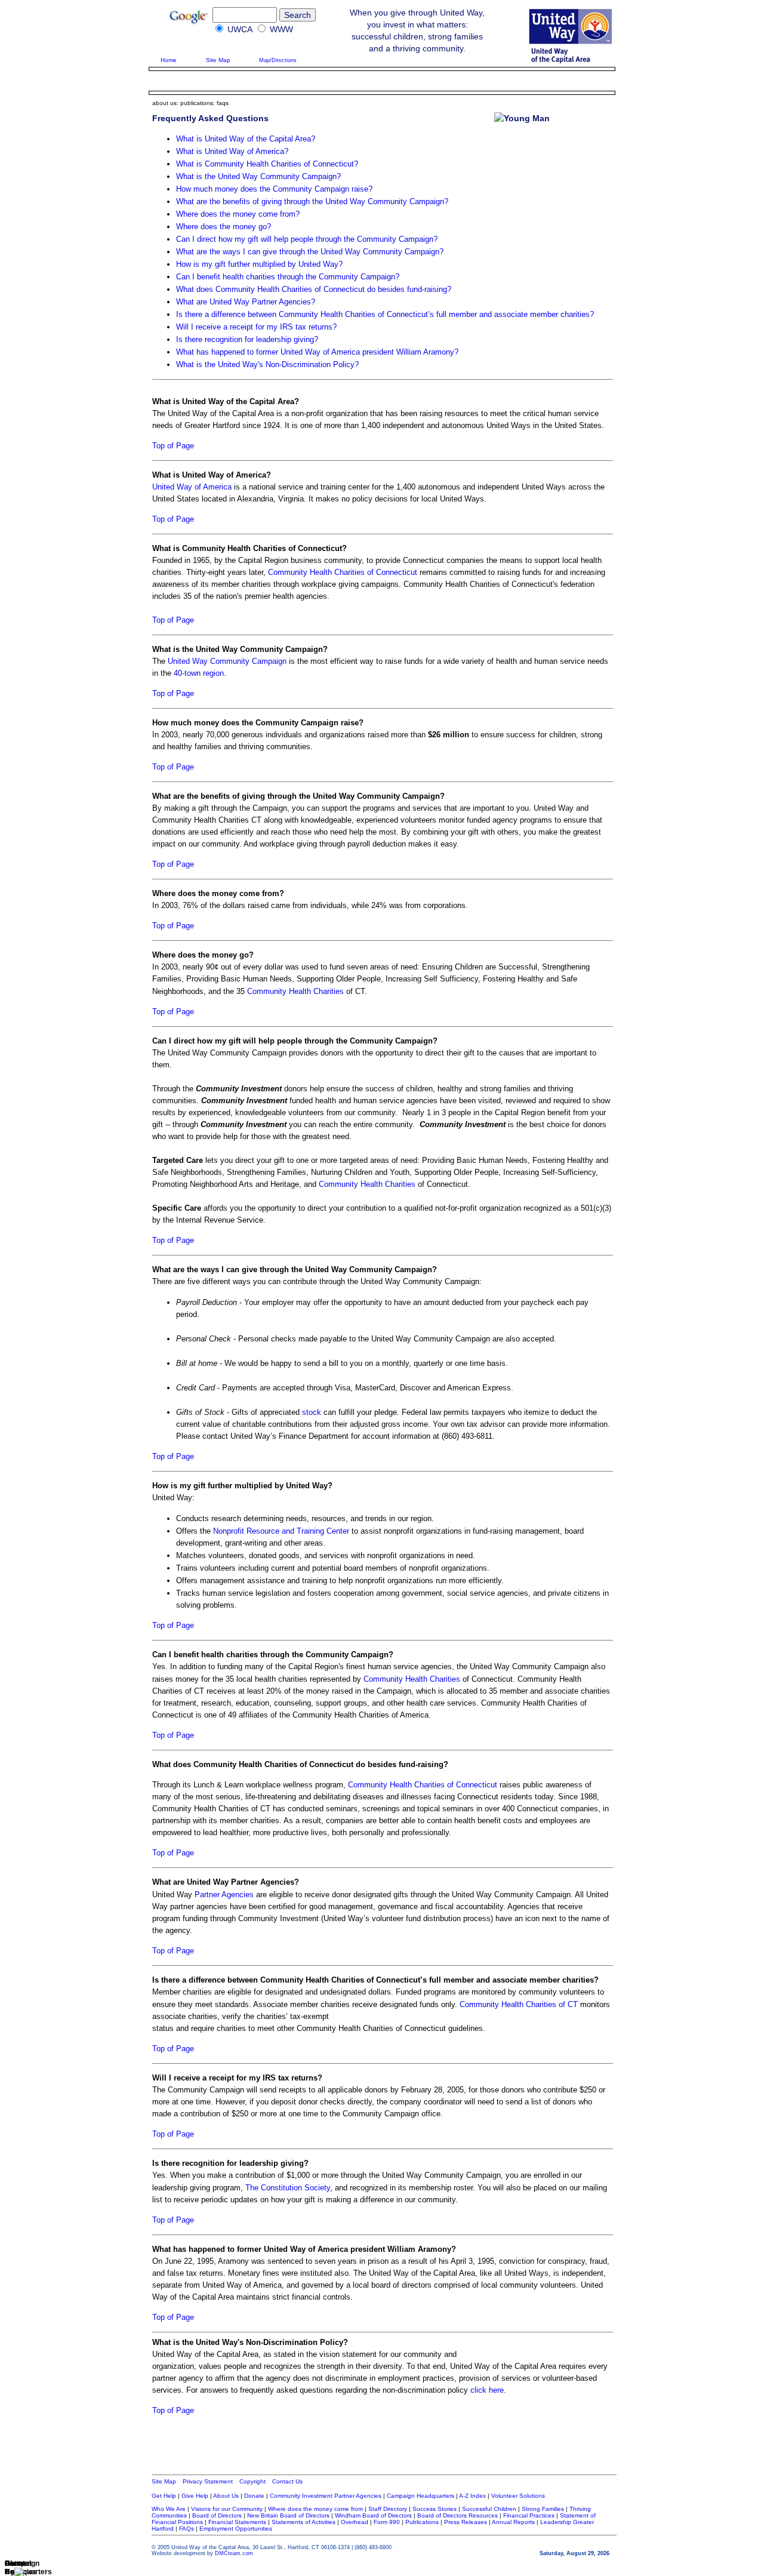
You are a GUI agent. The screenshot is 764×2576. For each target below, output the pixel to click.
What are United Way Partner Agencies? (246, 302)
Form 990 (387, 2522)
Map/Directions (278, 60)
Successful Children (489, 2509)
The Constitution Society (288, 2188)
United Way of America (192, 487)
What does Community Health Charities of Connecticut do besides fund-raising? (314, 289)
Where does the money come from (316, 2509)
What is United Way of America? (232, 151)
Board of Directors (216, 2515)
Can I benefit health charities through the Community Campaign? (288, 277)
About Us (226, 2496)
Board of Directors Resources (458, 2515)
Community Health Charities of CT (519, 2004)
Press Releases (466, 2522)
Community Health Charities (295, 991)
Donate (254, 2496)
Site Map (218, 60)
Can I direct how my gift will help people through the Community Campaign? (307, 239)
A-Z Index (472, 2496)
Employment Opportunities (236, 2529)
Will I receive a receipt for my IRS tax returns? (256, 327)
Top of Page (173, 446)
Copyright (252, 2481)
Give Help (195, 2496)
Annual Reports (513, 2522)
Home (169, 60)
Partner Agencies (224, 1895)
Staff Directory (388, 2509)
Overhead (355, 2522)
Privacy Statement (209, 2481)
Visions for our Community (226, 2509)
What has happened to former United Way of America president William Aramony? (317, 352)
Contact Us (287, 2481)
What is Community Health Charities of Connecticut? (267, 164)
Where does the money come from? (238, 214)
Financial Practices (529, 2515)
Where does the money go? (224, 227)
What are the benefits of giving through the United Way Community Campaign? (312, 201)
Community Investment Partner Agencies (326, 2496)
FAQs (187, 2529)
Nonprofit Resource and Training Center (281, 1531)
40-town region (199, 673)
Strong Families (543, 2509)
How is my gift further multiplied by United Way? (259, 264)
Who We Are (169, 2509)
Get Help (164, 2496)
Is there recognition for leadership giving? (247, 339)
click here (487, 2390)
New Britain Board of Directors (288, 2515)
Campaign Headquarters (420, 2496)
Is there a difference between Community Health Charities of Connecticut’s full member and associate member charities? (385, 314)
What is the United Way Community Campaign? (258, 176)
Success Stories (435, 2509)
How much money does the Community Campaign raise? (274, 189)
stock (312, 1412)
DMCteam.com (234, 2553)
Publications (422, 2522)
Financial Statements (236, 2522)
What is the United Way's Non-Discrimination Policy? (267, 364)
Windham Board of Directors (373, 2515)
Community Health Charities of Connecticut (343, 572)
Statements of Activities (304, 2522)
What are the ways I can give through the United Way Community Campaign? (310, 252)
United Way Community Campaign (227, 661)
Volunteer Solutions (518, 2496)
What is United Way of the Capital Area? (246, 139)
